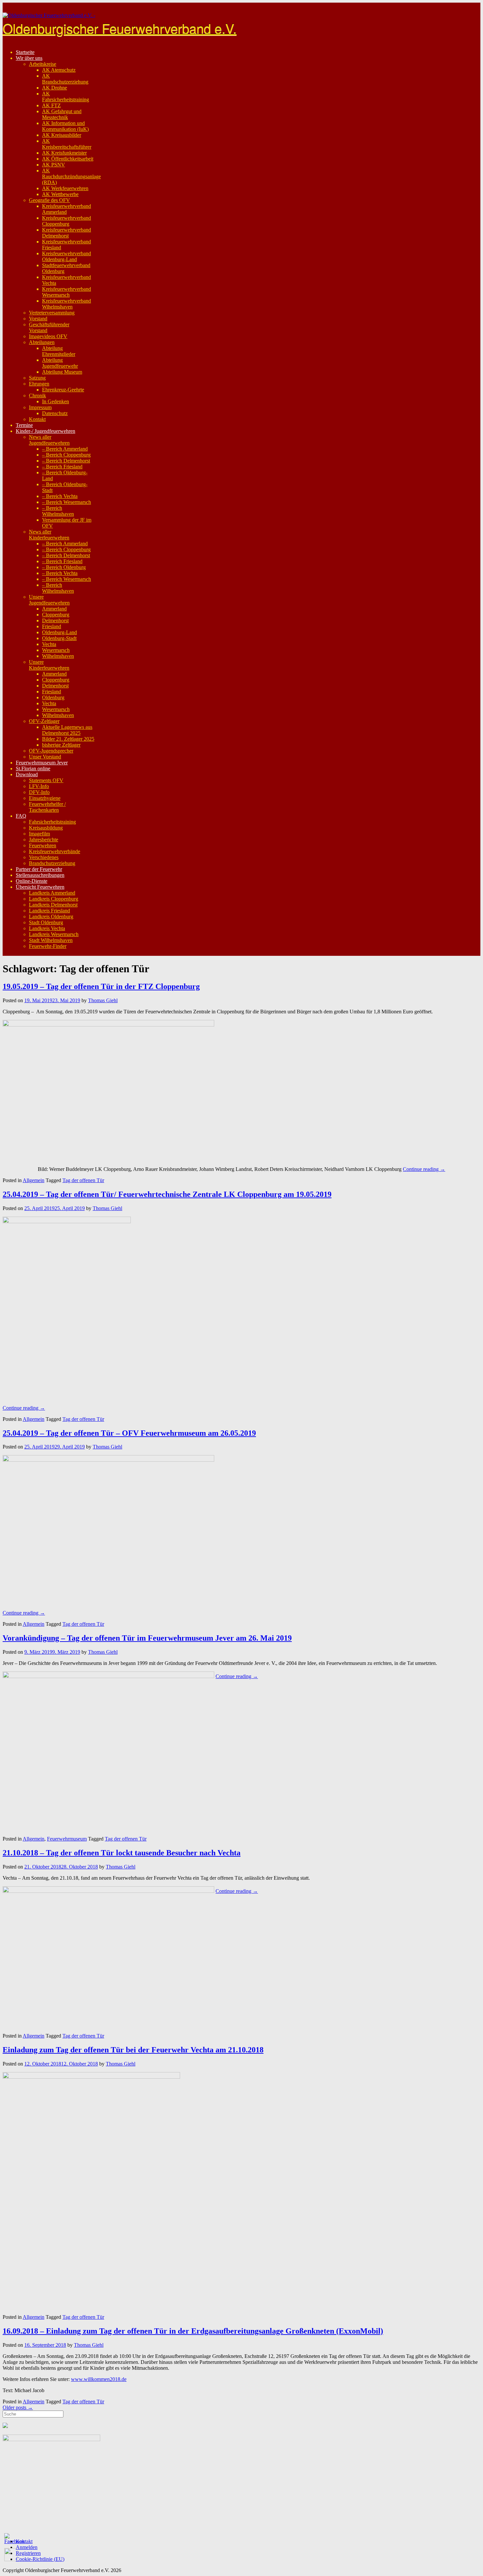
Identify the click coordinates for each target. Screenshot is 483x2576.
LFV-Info (39, 786)
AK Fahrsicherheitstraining (66, 97)
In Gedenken (56, 401)
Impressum (40, 407)
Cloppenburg (56, 615)
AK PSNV (54, 165)
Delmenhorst (55, 620)
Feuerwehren (43, 845)
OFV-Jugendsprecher (51, 751)
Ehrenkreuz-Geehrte (63, 390)
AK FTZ (51, 105)
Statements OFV (46, 780)
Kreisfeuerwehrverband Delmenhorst (67, 233)
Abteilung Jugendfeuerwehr (60, 363)
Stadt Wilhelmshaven (51, 940)
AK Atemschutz (59, 70)
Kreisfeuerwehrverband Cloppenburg (67, 221)
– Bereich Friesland (62, 467)
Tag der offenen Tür (83, 1180)
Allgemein (34, 1180)
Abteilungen (42, 342)
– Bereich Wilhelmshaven (58, 511)
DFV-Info (39, 792)
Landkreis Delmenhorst (53, 905)
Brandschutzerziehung (52, 863)
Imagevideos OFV (48, 336)
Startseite (25, 52)
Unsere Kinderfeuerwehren (49, 665)
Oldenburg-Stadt (59, 638)
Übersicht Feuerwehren (40, 887)
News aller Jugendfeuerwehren (49, 440)
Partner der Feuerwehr (39, 869)
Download (27, 774)
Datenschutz (55, 413)
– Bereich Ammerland (65, 449)
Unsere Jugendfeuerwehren (49, 600)
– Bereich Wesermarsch (67, 502)
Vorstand (38, 319)
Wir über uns (29, 58)
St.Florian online (33, 768)
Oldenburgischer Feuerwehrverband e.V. (120, 28)
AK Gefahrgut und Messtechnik (62, 114)
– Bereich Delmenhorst (66, 461)
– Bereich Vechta (60, 496)
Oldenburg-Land (59, 632)
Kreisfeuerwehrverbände (55, 851)
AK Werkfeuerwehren (65, 188)
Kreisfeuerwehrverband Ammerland (67, 209)
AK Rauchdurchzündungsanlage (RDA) (71, 176)
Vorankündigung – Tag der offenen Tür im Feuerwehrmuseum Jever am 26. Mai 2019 (147, 1638)
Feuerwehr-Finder (48, 946)
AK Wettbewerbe (60, 194)
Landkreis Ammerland (52, 893)
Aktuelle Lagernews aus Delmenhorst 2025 (67, 730)
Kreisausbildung (46, 828)
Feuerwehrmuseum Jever (42, 763)
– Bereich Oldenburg (64, 567)
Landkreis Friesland (49, 911)
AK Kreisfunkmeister (64, 153)
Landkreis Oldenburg (51, 916)
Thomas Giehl (103, 1000)
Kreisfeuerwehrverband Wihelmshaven (67, 304)
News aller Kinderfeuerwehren (49, 535)
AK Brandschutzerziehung (65, 79)
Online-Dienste (32, 881)
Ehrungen (39, 384)
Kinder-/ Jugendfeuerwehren (46, 431)
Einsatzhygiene (45, 798)
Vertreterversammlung (52, 313)
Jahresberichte (44, 840)
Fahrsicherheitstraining (52, 822)
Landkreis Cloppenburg (54, 899)
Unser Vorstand (45, 757)
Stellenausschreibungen (40, 875)
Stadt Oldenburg (46, 922)
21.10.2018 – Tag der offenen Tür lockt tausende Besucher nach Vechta (122, 1853)
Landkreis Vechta (47, 928)
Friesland (52, 626)
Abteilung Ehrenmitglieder (59, 351)
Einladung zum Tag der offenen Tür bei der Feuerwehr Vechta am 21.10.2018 (133, 2050)
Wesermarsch (56, 650)
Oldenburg (53, 697)
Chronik (37, 396)
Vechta (49, 644)
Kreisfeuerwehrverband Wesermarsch (67, 292)
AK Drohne (55, 88)
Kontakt (37, 419)
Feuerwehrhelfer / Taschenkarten (47, 807)
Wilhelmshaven (58, 656)
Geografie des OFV (49, 200)
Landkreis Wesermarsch (54, 934)
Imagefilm (39, 834)
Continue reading (424, 1169)
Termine (24, 425)
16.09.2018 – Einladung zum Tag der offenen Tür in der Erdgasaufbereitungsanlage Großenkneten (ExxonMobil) (193, 2331)
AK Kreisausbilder (62, 135)
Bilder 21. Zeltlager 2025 (68, 739)
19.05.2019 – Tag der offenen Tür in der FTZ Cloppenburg (101, 986)
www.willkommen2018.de (99, 2379)
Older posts (18, 2407)
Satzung (37, 378)
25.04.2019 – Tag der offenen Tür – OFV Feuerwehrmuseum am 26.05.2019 (129, 1433)
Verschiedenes (44, 857)
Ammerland (54, 609)
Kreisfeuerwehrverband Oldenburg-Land (67, 256)
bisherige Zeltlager (61, 745)
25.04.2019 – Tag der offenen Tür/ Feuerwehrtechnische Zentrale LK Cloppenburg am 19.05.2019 (167, 1194)
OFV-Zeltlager (44, 721)
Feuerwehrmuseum (67, 1839)
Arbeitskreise (43, 64)
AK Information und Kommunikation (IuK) (65, 126)
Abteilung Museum (62, 372)
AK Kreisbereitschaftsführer (67, 144)
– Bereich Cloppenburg (66, 455)
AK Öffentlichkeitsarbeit (68, 159)
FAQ (21, 816)
